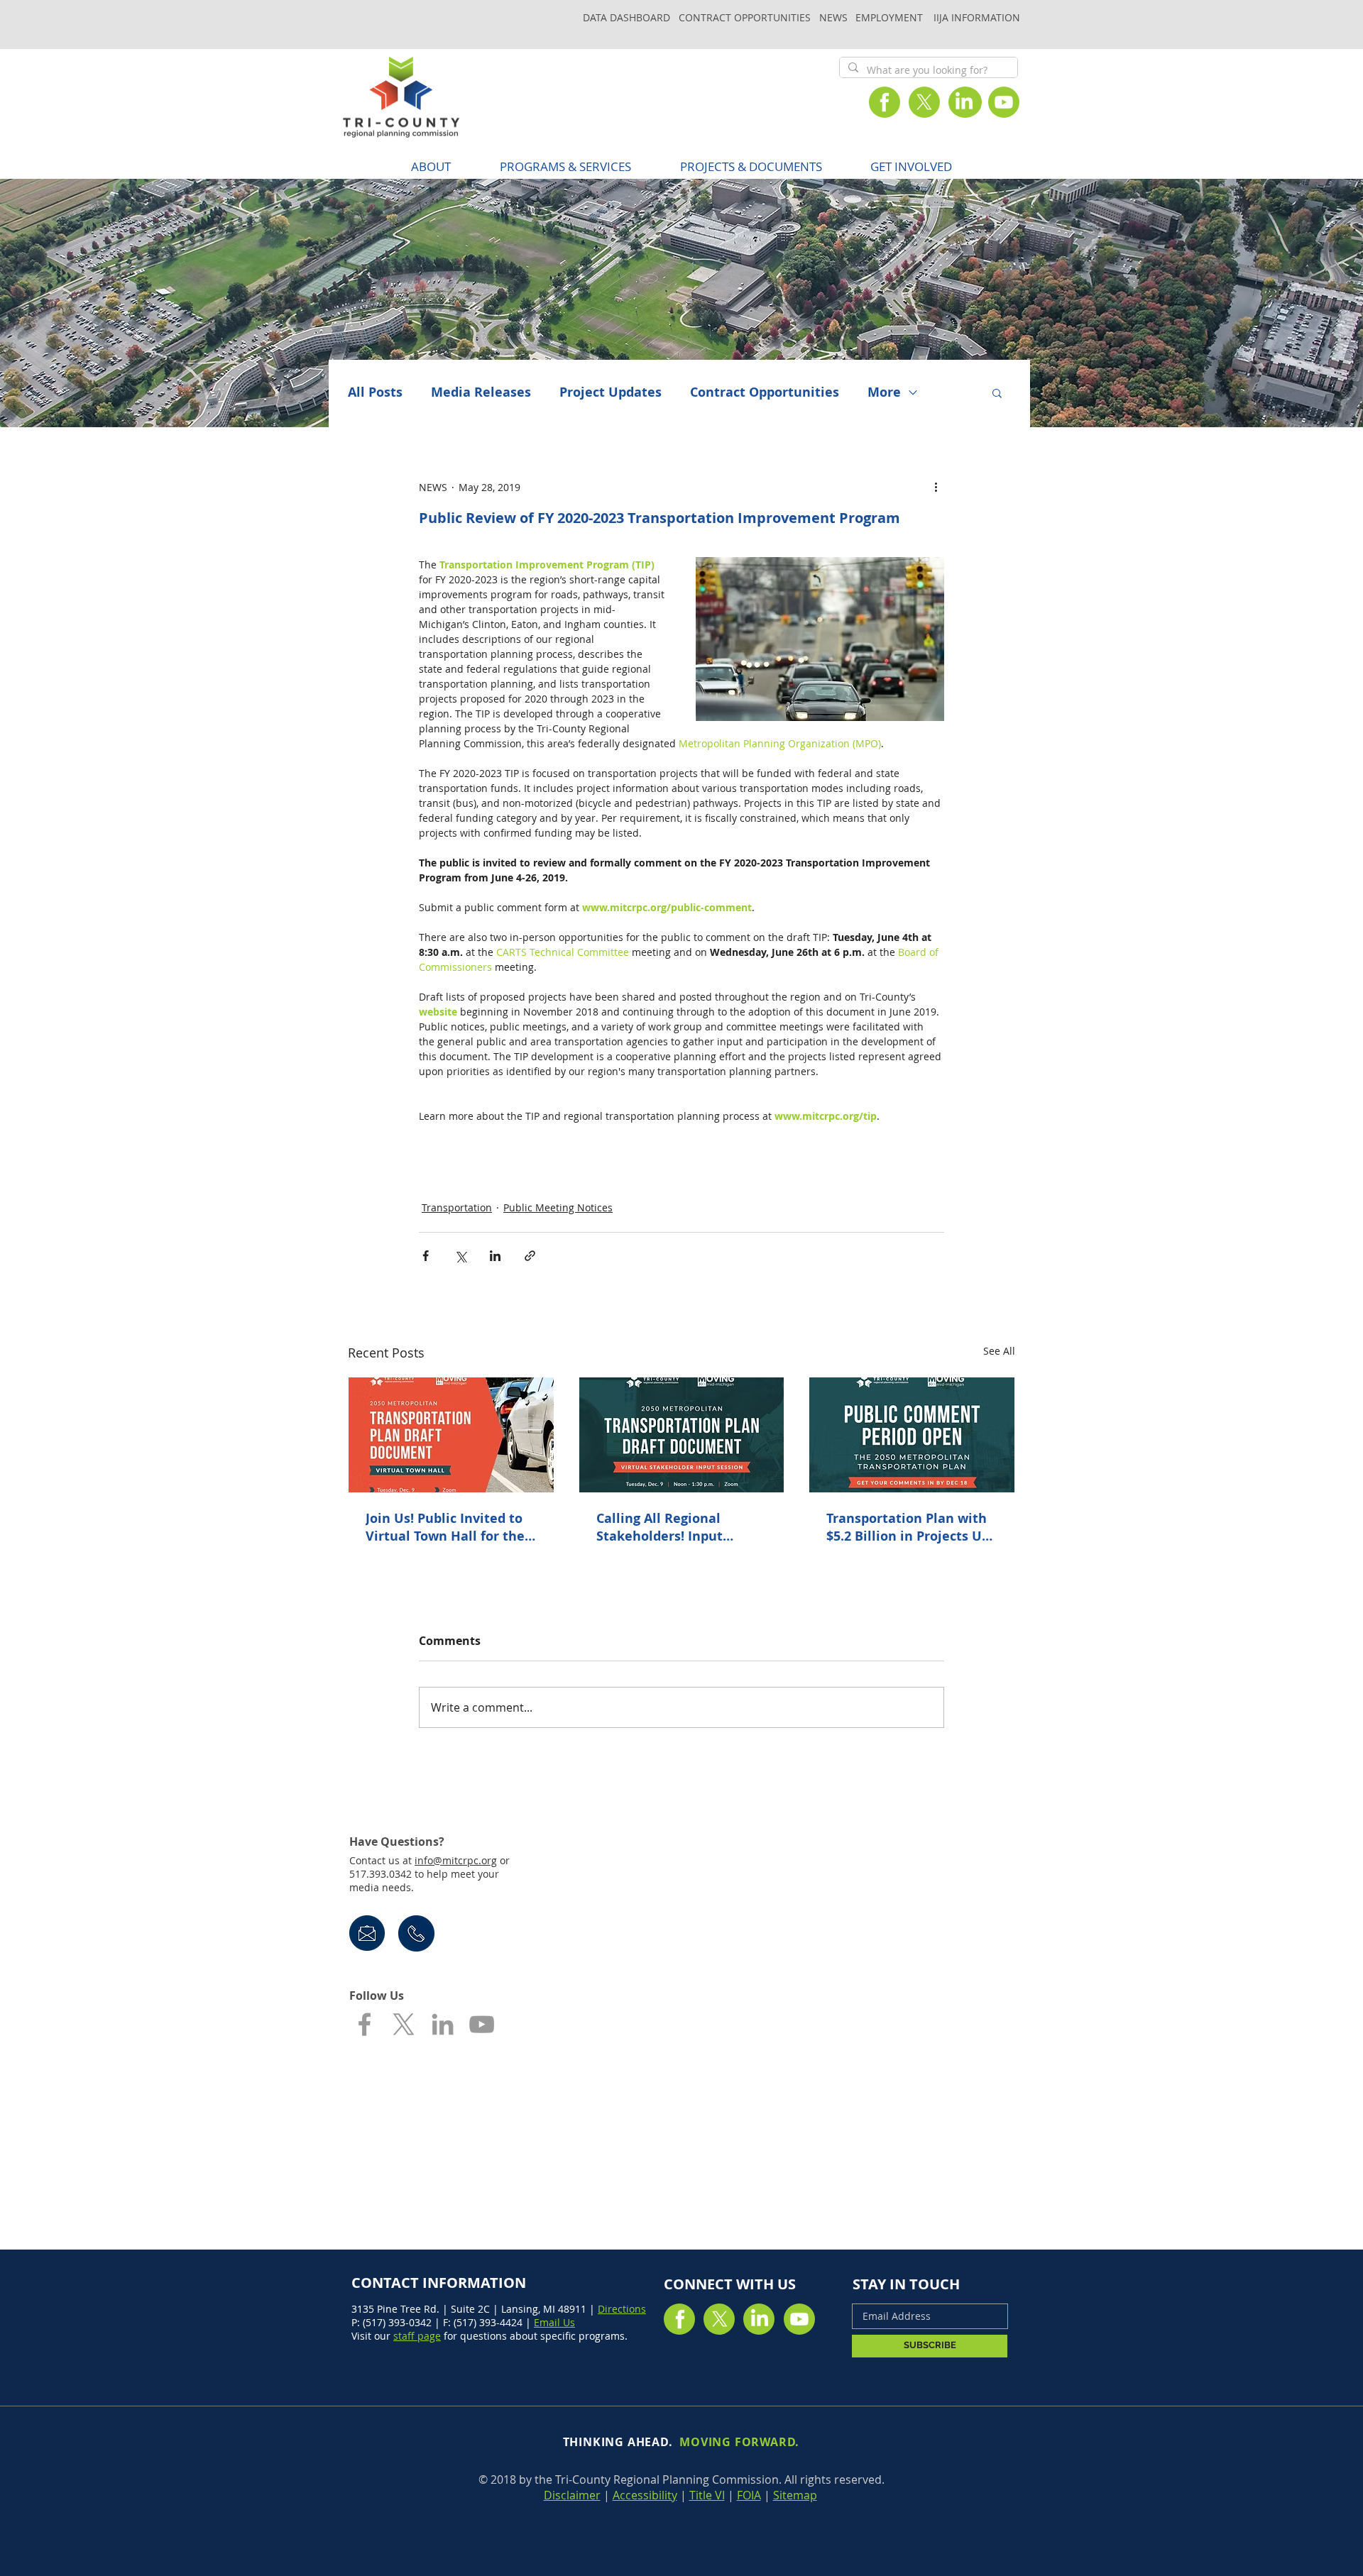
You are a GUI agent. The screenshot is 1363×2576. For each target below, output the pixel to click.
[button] (565, 166)
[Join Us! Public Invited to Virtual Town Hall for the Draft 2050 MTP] (451, 1435)
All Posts (375, 392)
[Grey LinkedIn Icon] (443, 2024)
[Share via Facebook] (426, 1256)
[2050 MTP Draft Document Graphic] (912, 1435)
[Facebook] (885, 102)
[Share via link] (530, 1256)
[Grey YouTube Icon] (482, 2024)
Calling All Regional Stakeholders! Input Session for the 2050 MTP (675, 1527)
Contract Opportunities (765, 392)
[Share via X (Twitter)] (460, 1256)
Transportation (457, 1207)
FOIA (749, 2495)
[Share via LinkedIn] (495, 1256)
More (884, 392)
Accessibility (645, 2495)
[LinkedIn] (964, 102)
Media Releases (481, 392)
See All (999, 1351)
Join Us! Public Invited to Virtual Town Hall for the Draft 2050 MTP (445, 1527)
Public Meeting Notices (558, 1207)
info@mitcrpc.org (456, 1860)
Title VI (707, 2495)
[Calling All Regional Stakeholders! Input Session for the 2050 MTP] (682, 1435)
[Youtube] (1004, 102)
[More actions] (936, 487)
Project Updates (611, 392)
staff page (417, 2336)
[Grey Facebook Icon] (365, 2024)
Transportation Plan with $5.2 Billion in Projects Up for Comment (908, 1527)
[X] (924, 102)
